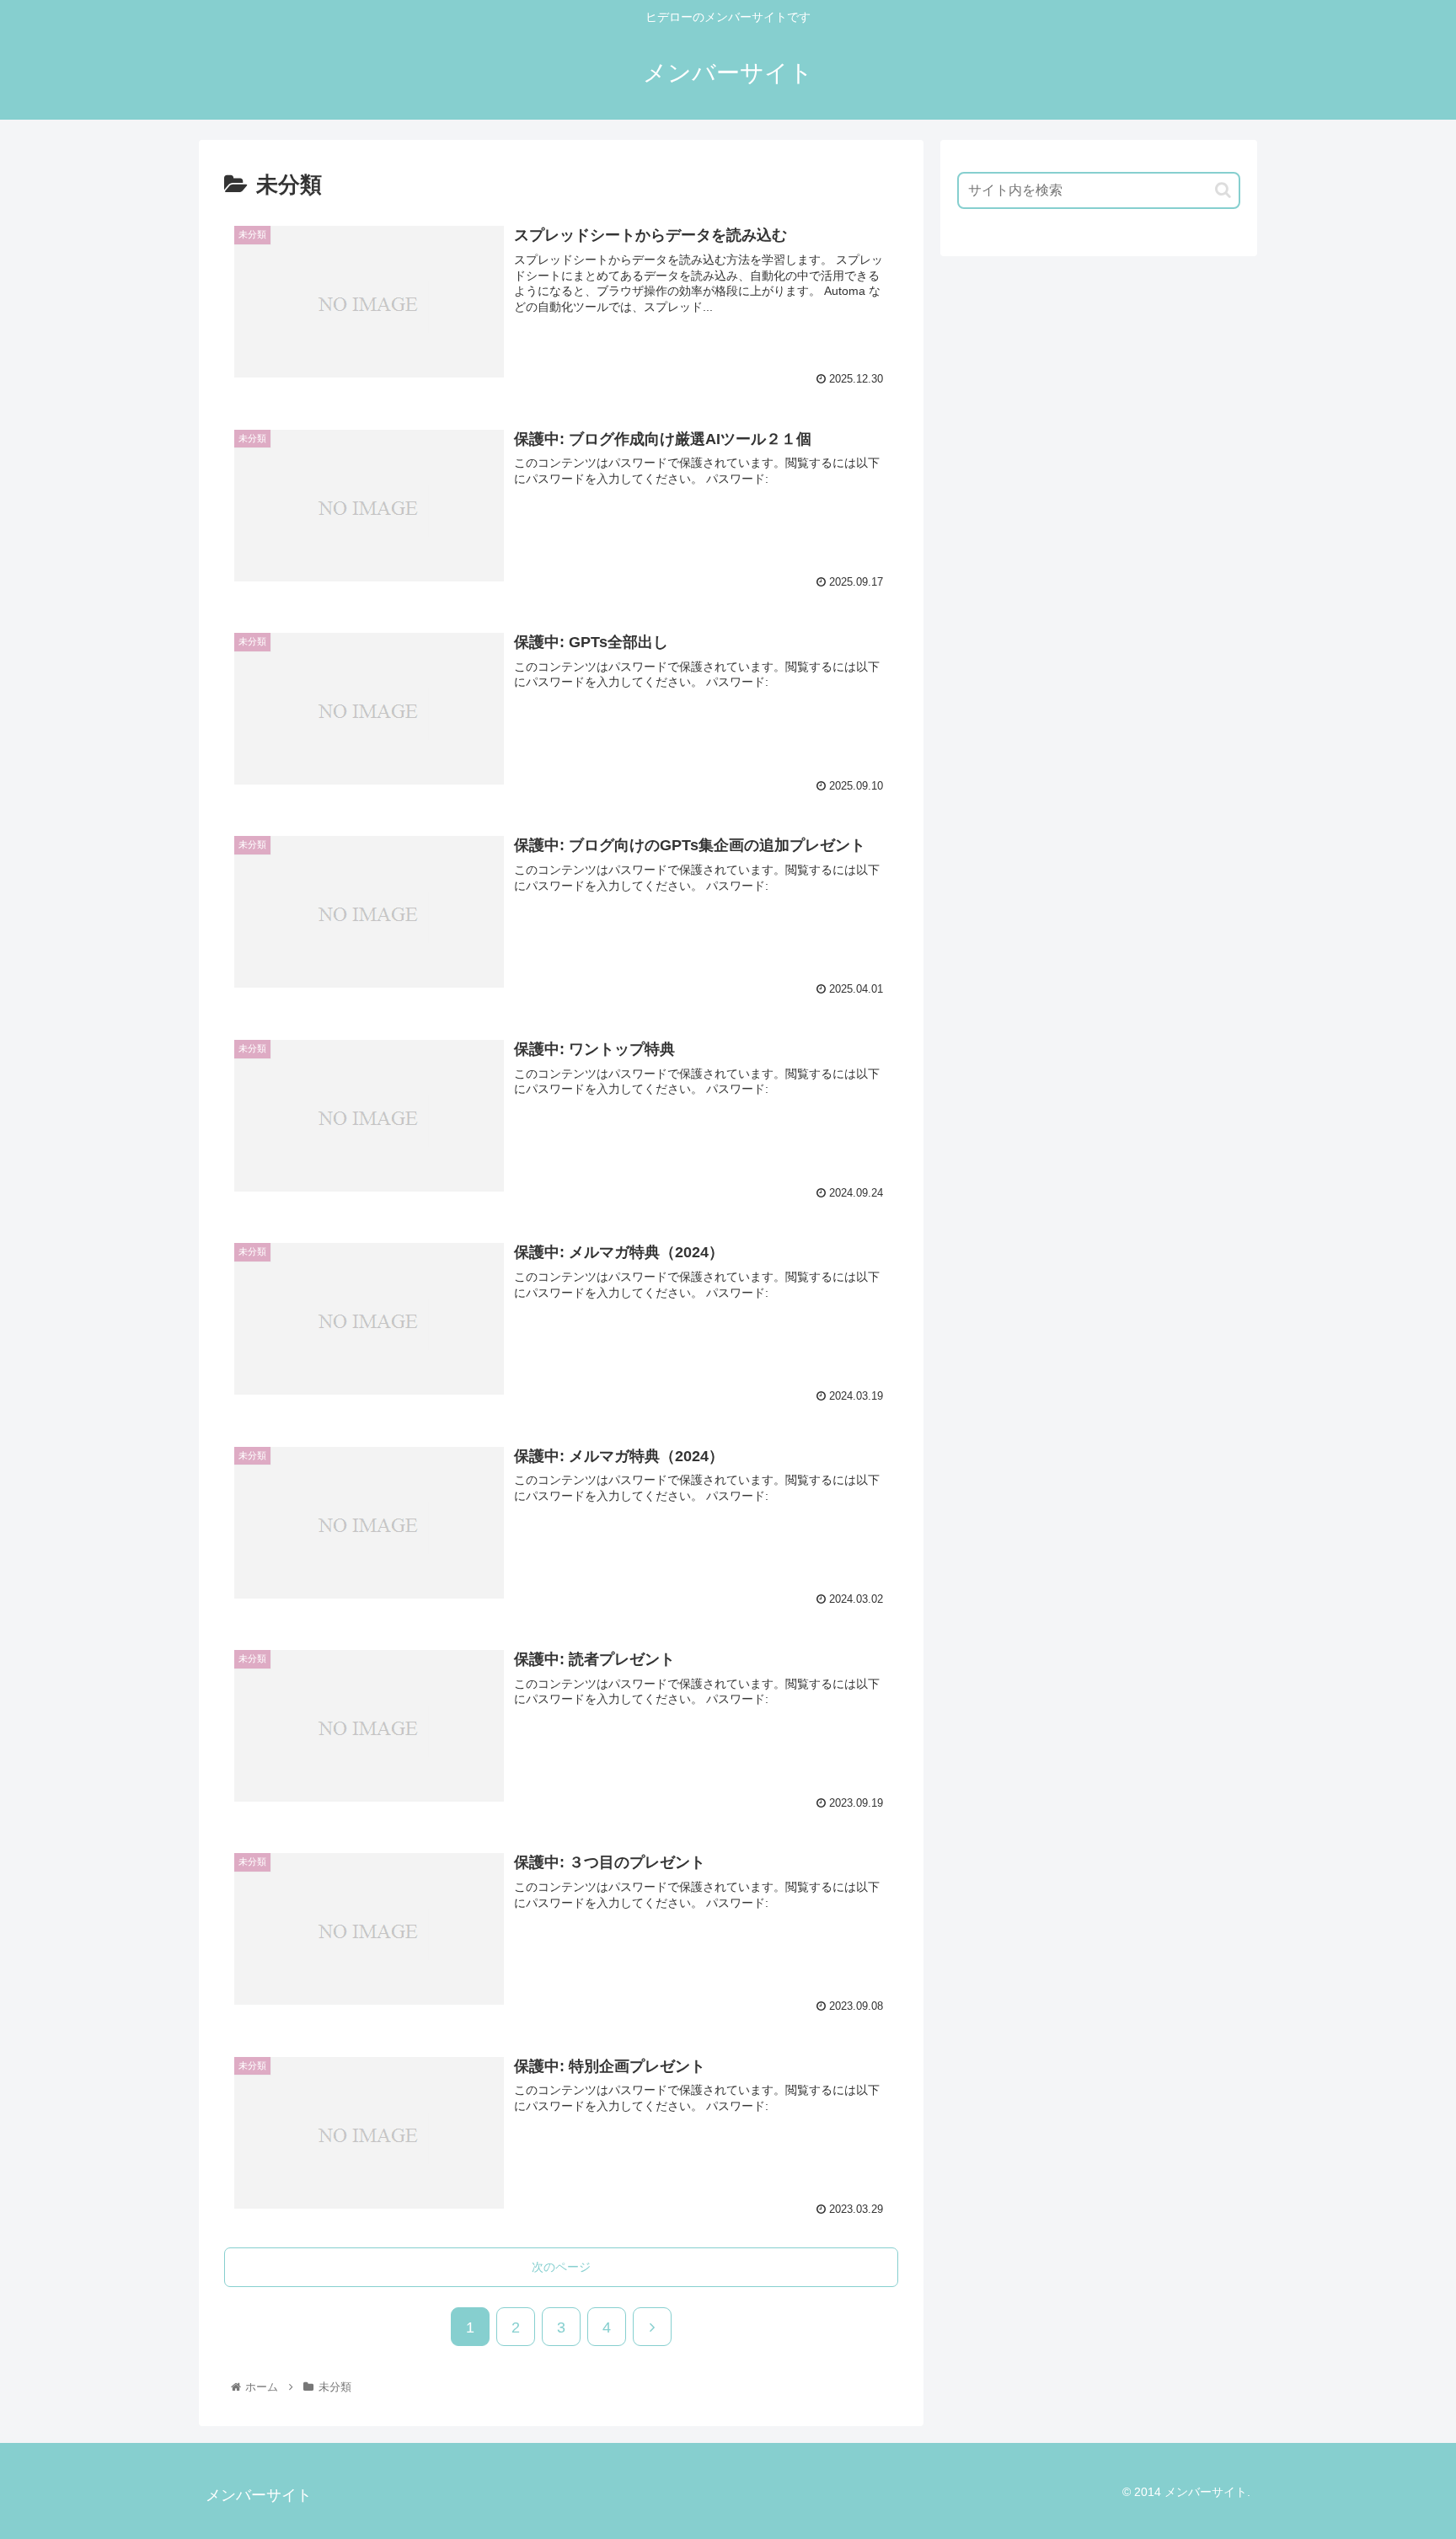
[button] (1223, 190)
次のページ (561, 2267)
